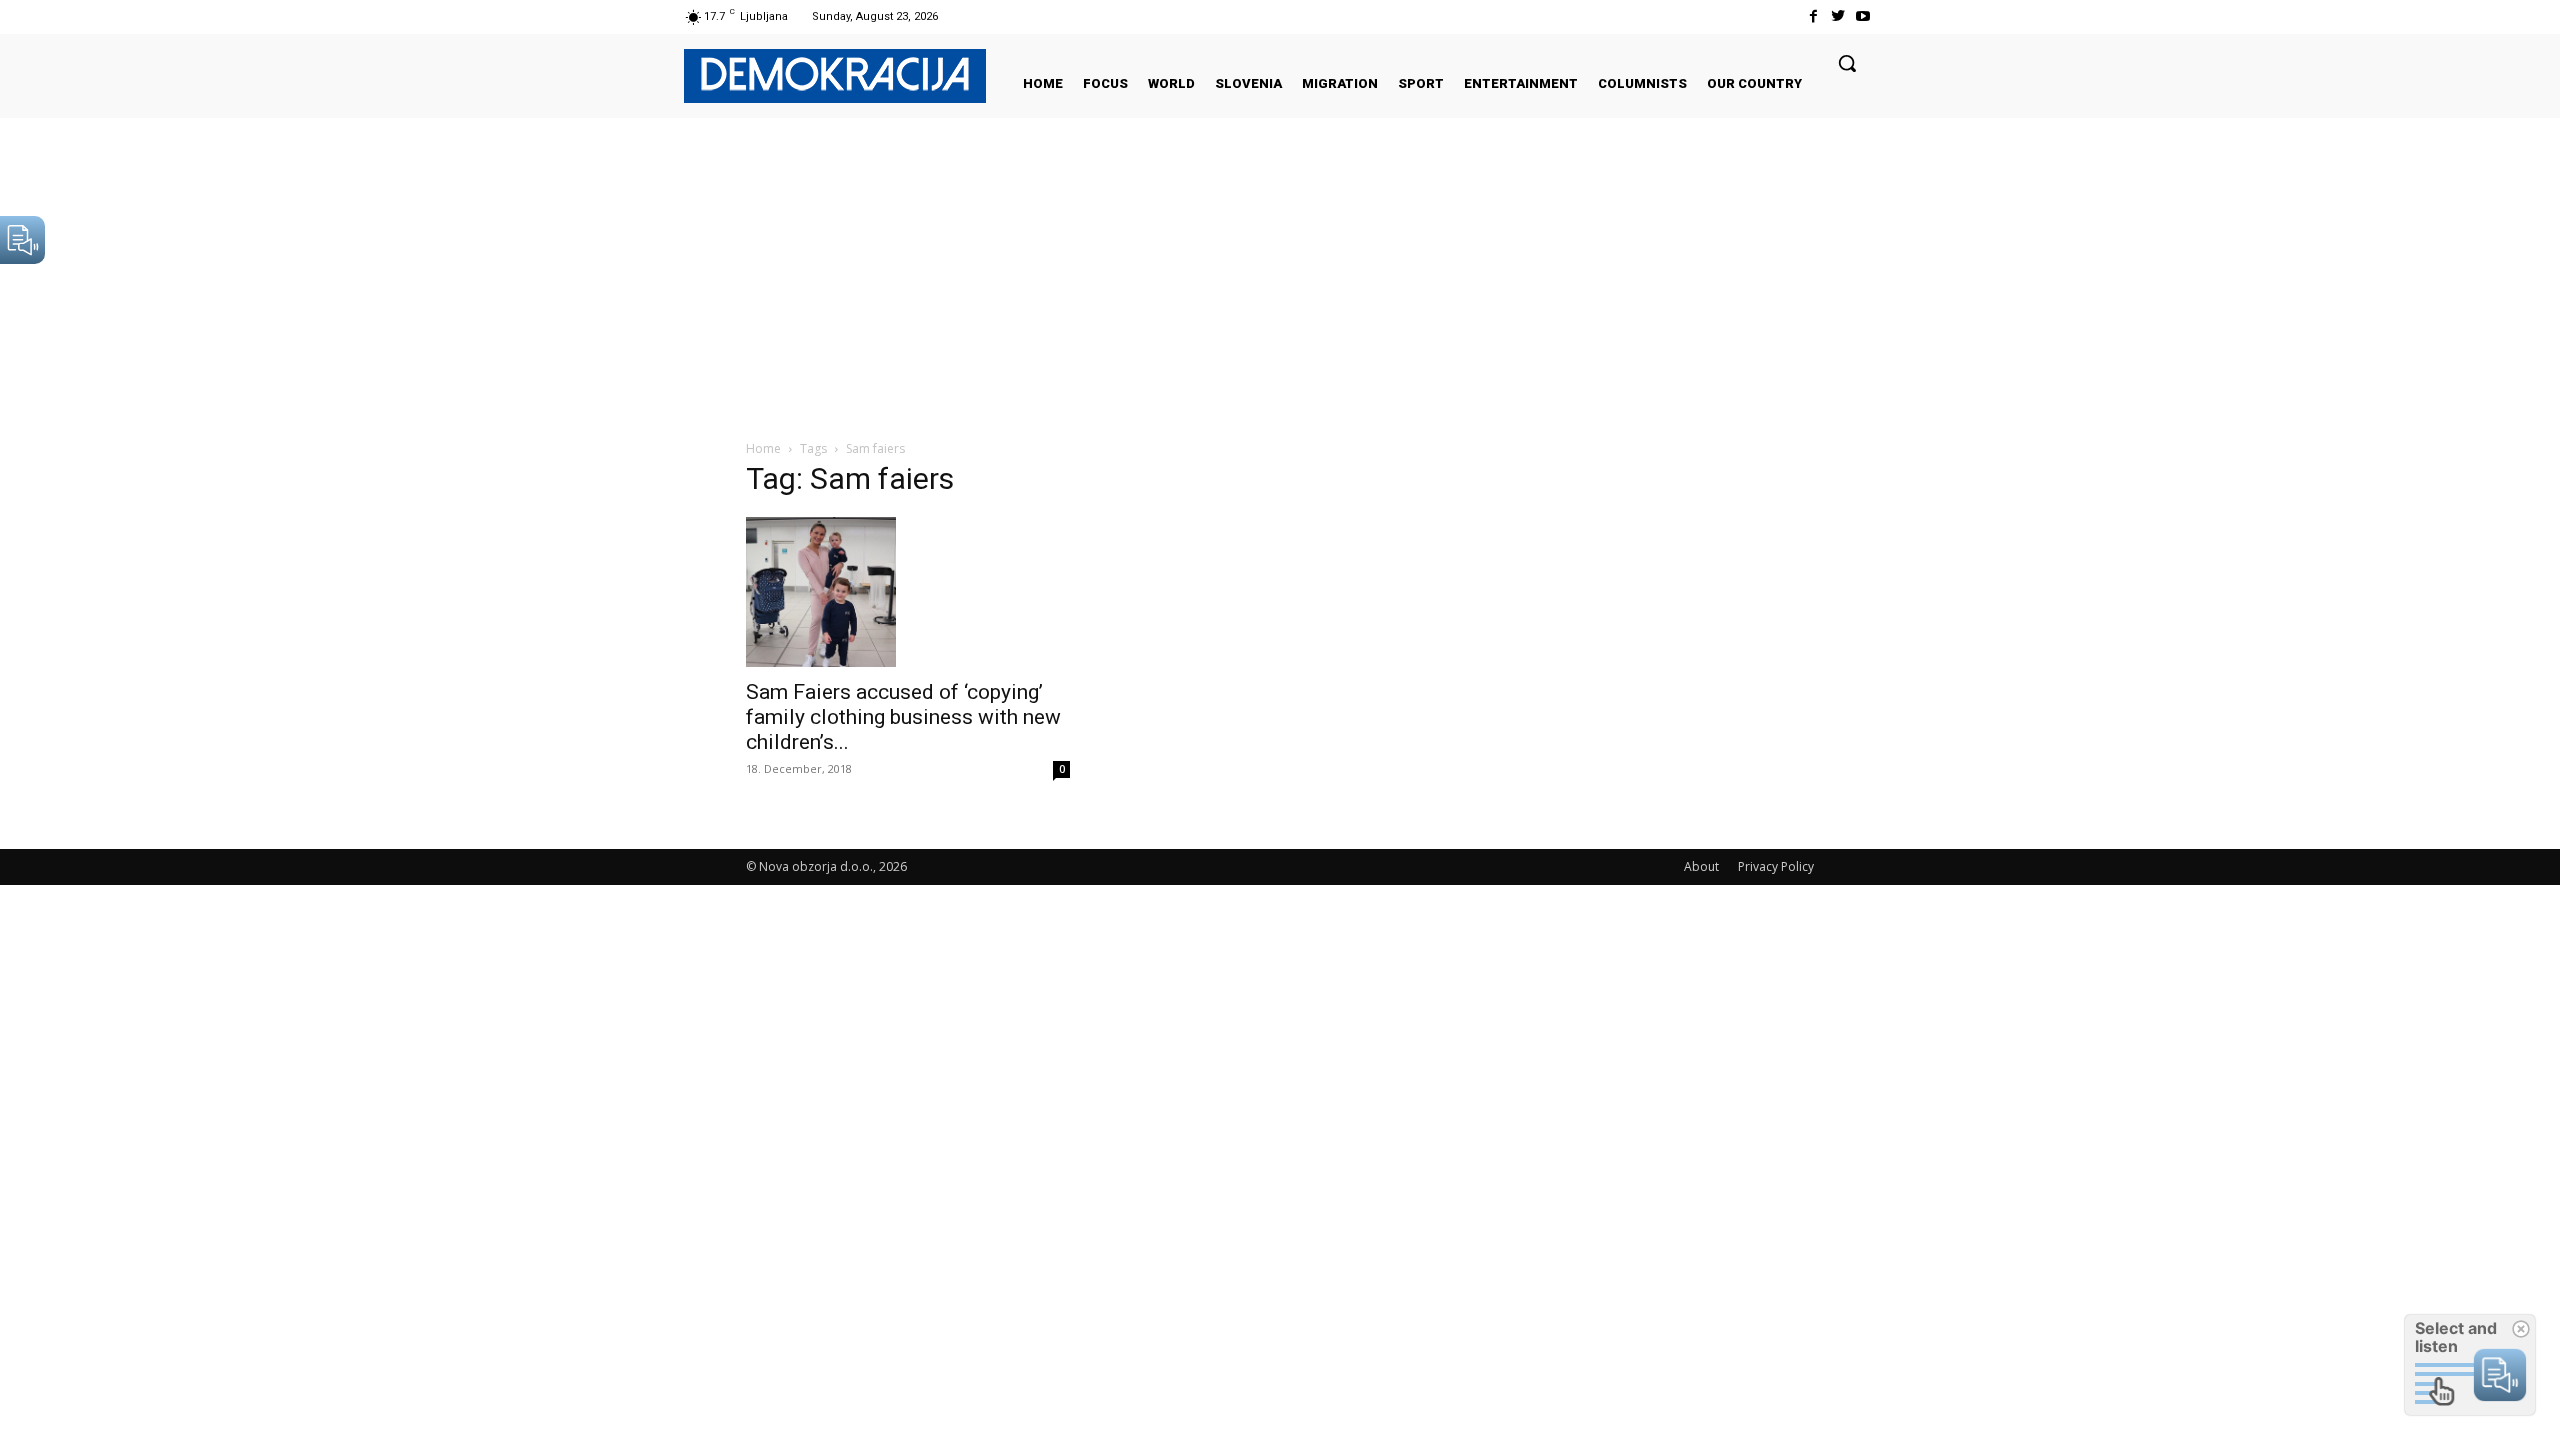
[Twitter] (1838, 16)
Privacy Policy (1776, 866)
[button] (1847, 63)
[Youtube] (1863, 16)
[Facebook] (1812, 16)
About (1701, 866)
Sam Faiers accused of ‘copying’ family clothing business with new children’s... (903, 717)
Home (763, 448)
